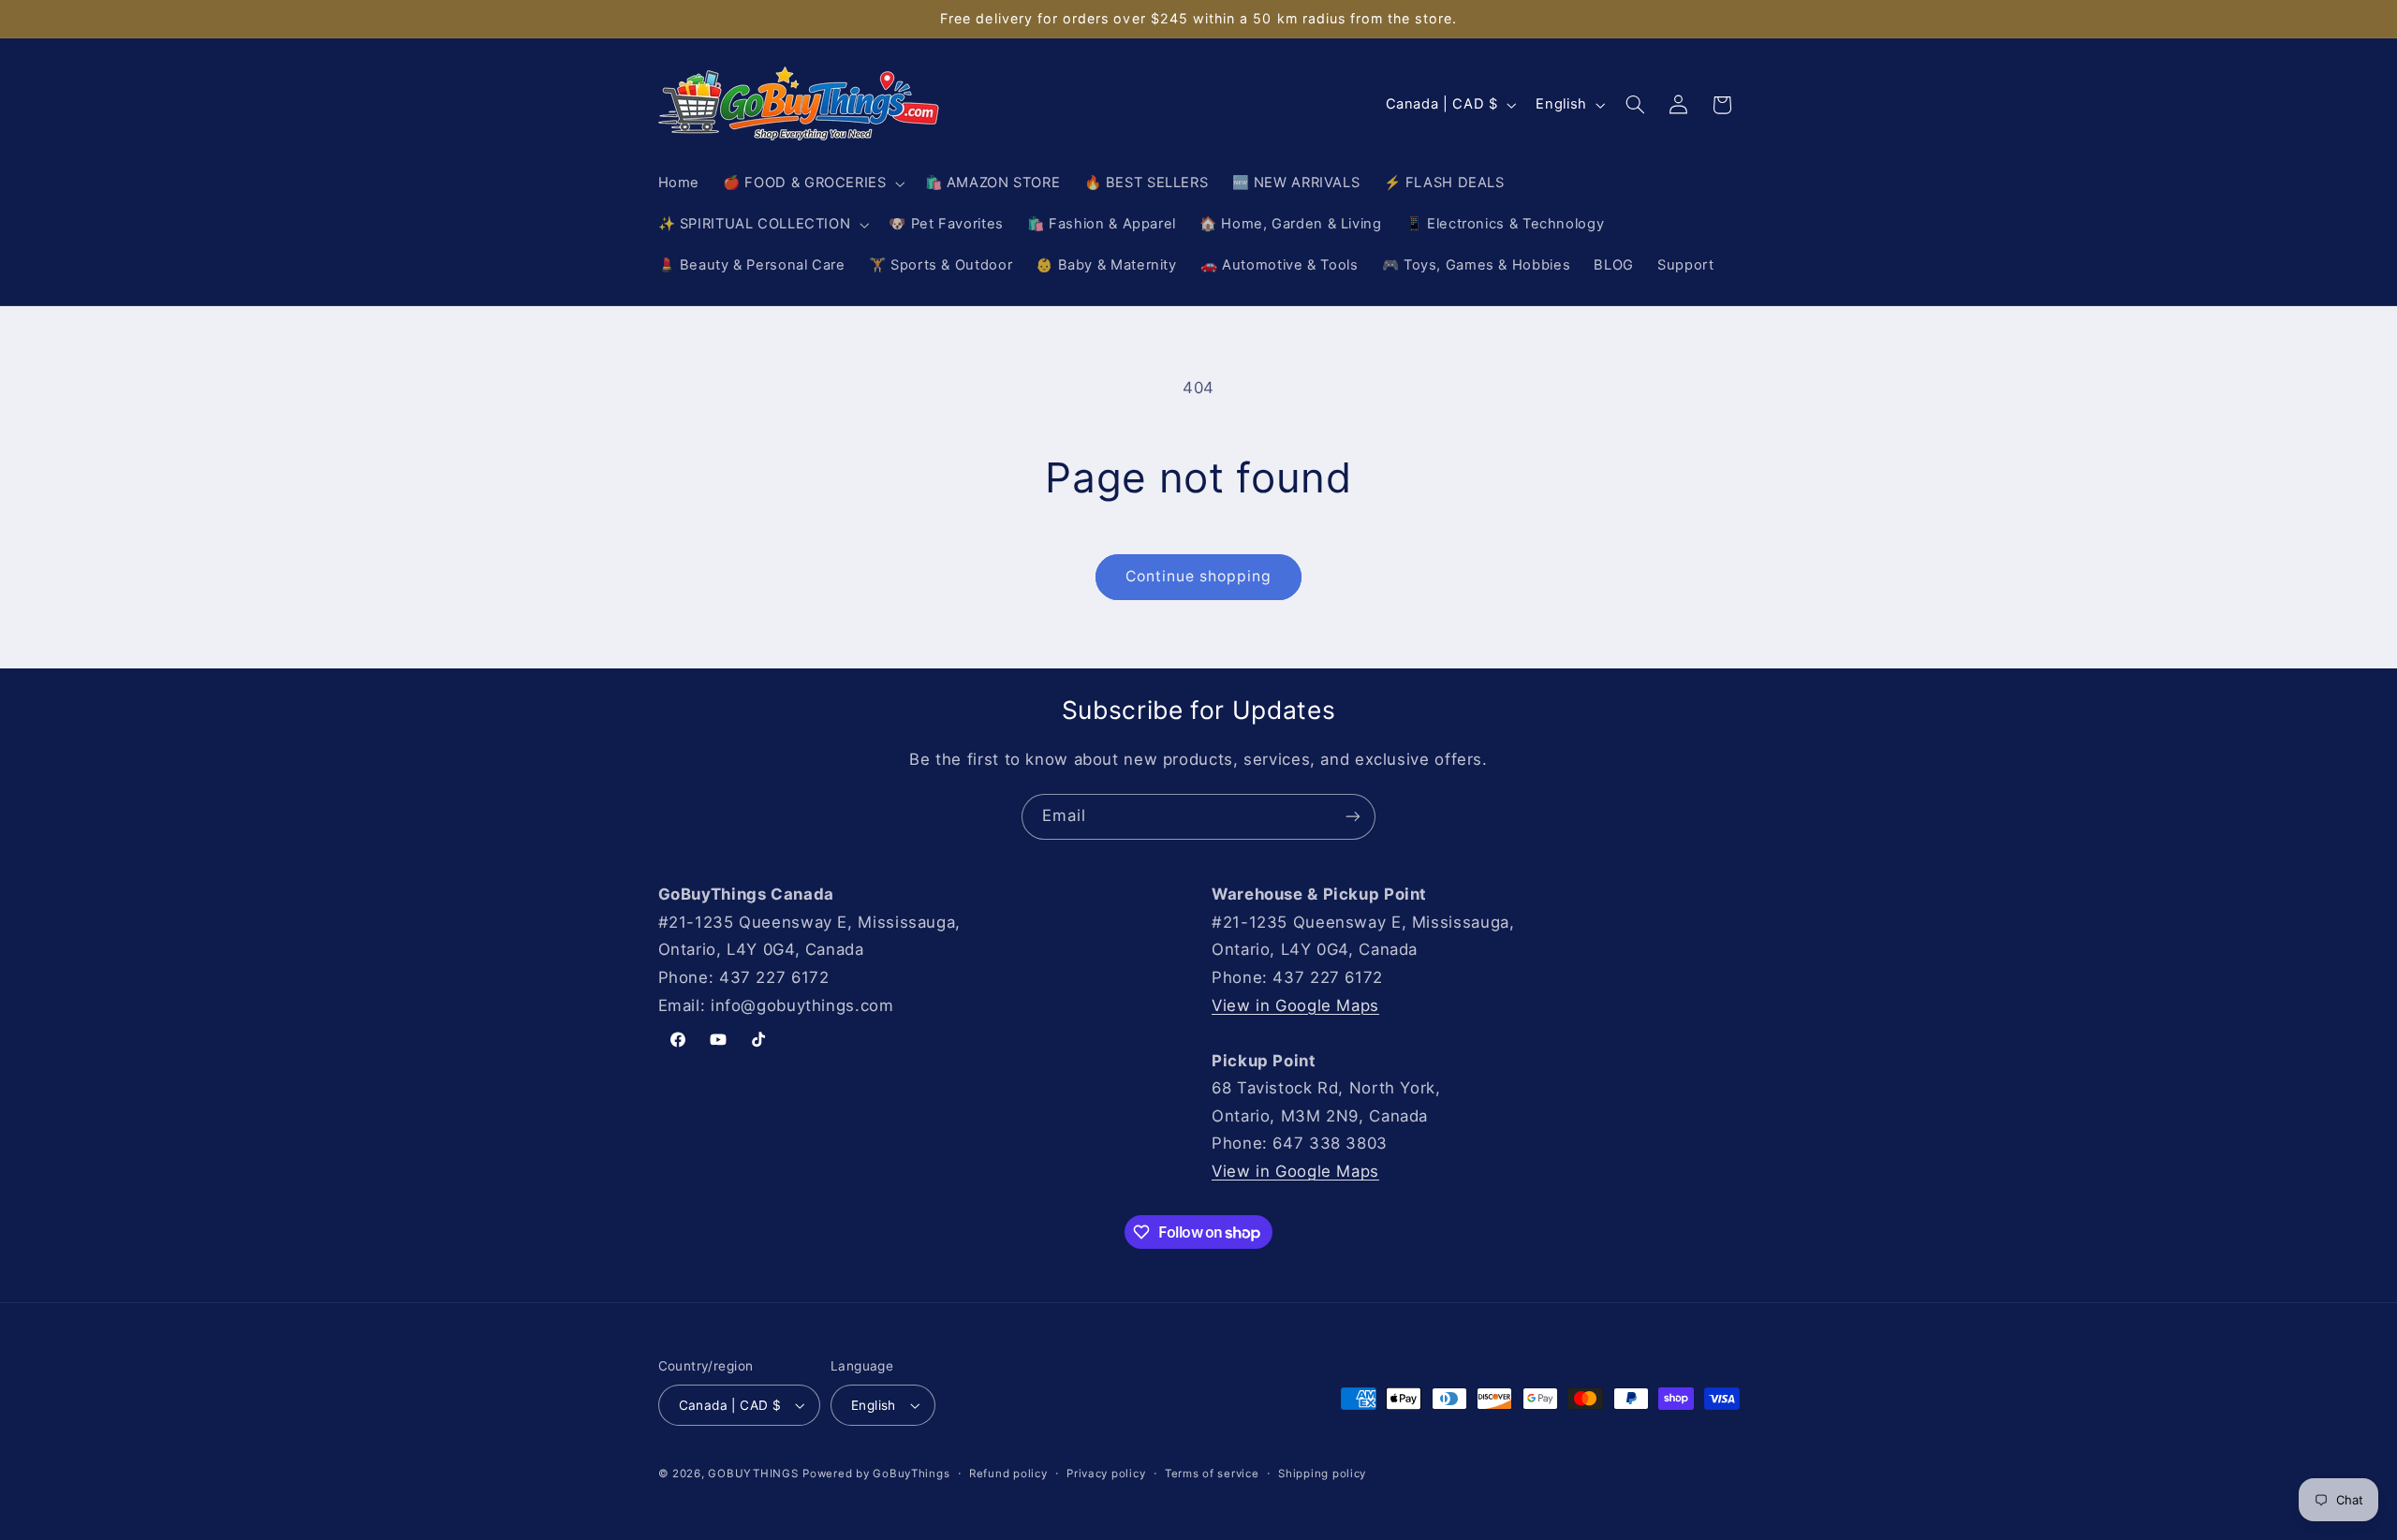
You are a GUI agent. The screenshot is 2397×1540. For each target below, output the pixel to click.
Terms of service (1212, 1474)
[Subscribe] (1353, 817)
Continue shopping (1199, 576)
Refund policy (1008, 1474)
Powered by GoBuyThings (876, 1474)
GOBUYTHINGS (753, 1474)
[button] (812, 183)
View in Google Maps (1295, 1005)
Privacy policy (1106, 1474)
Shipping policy (1322, 1474)
